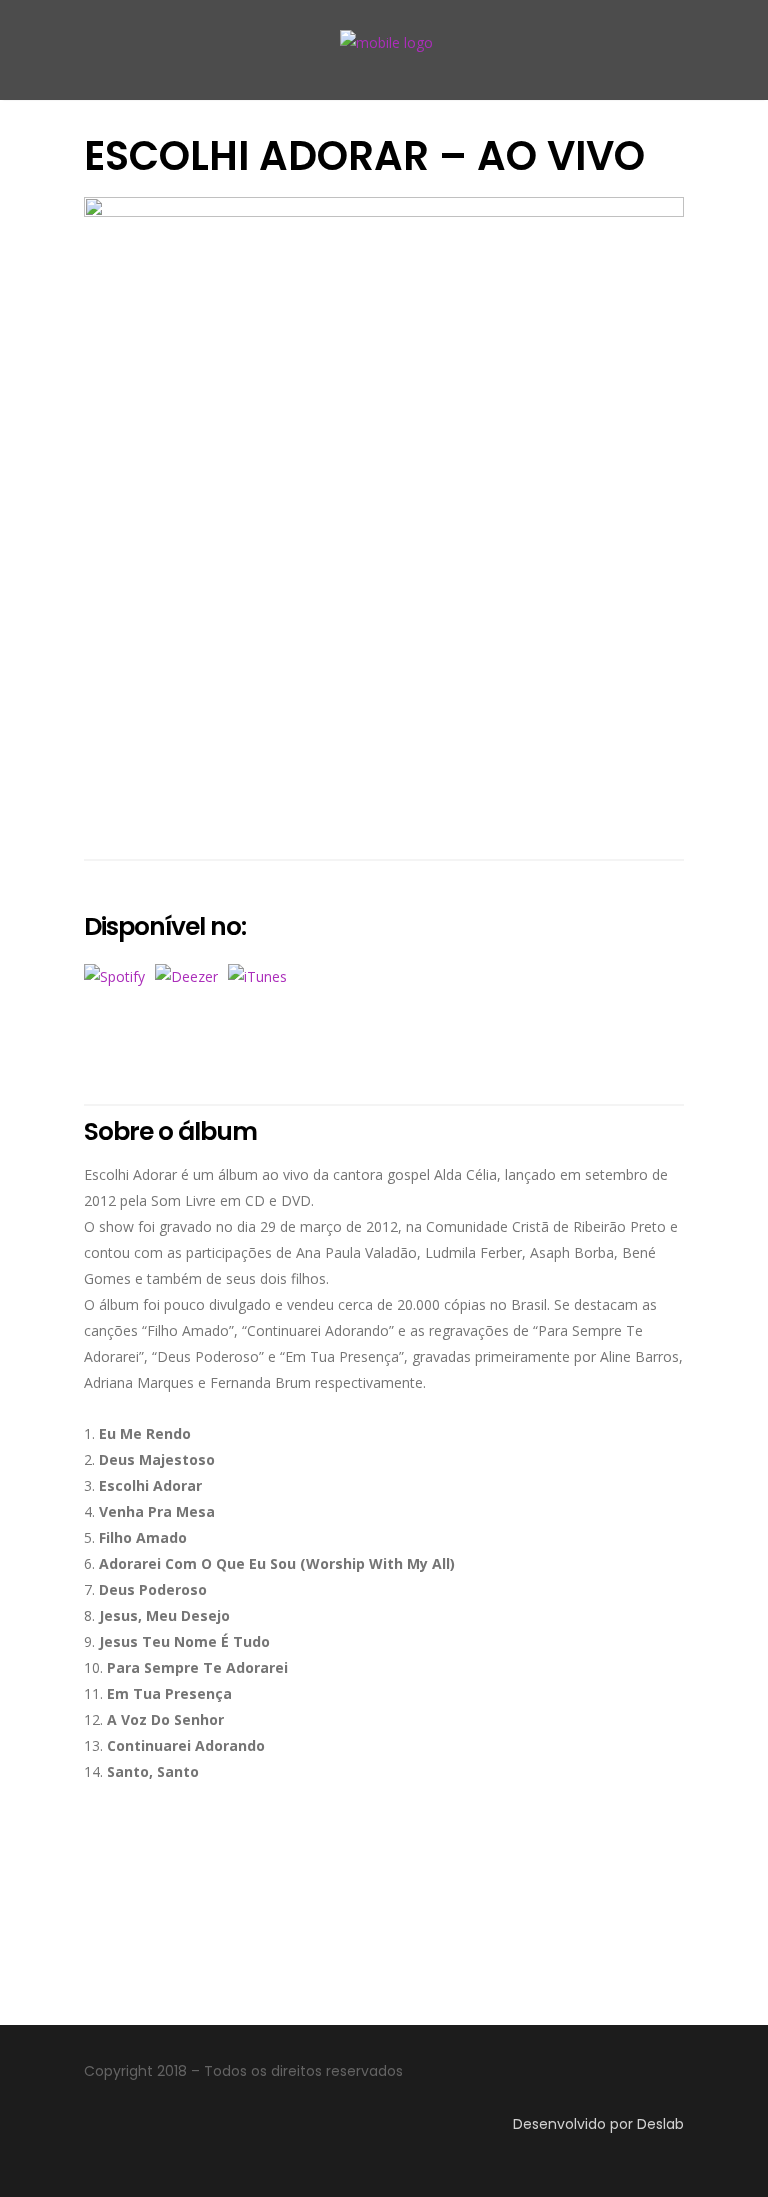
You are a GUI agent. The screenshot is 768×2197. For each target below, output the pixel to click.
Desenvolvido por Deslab (598, 2124)
